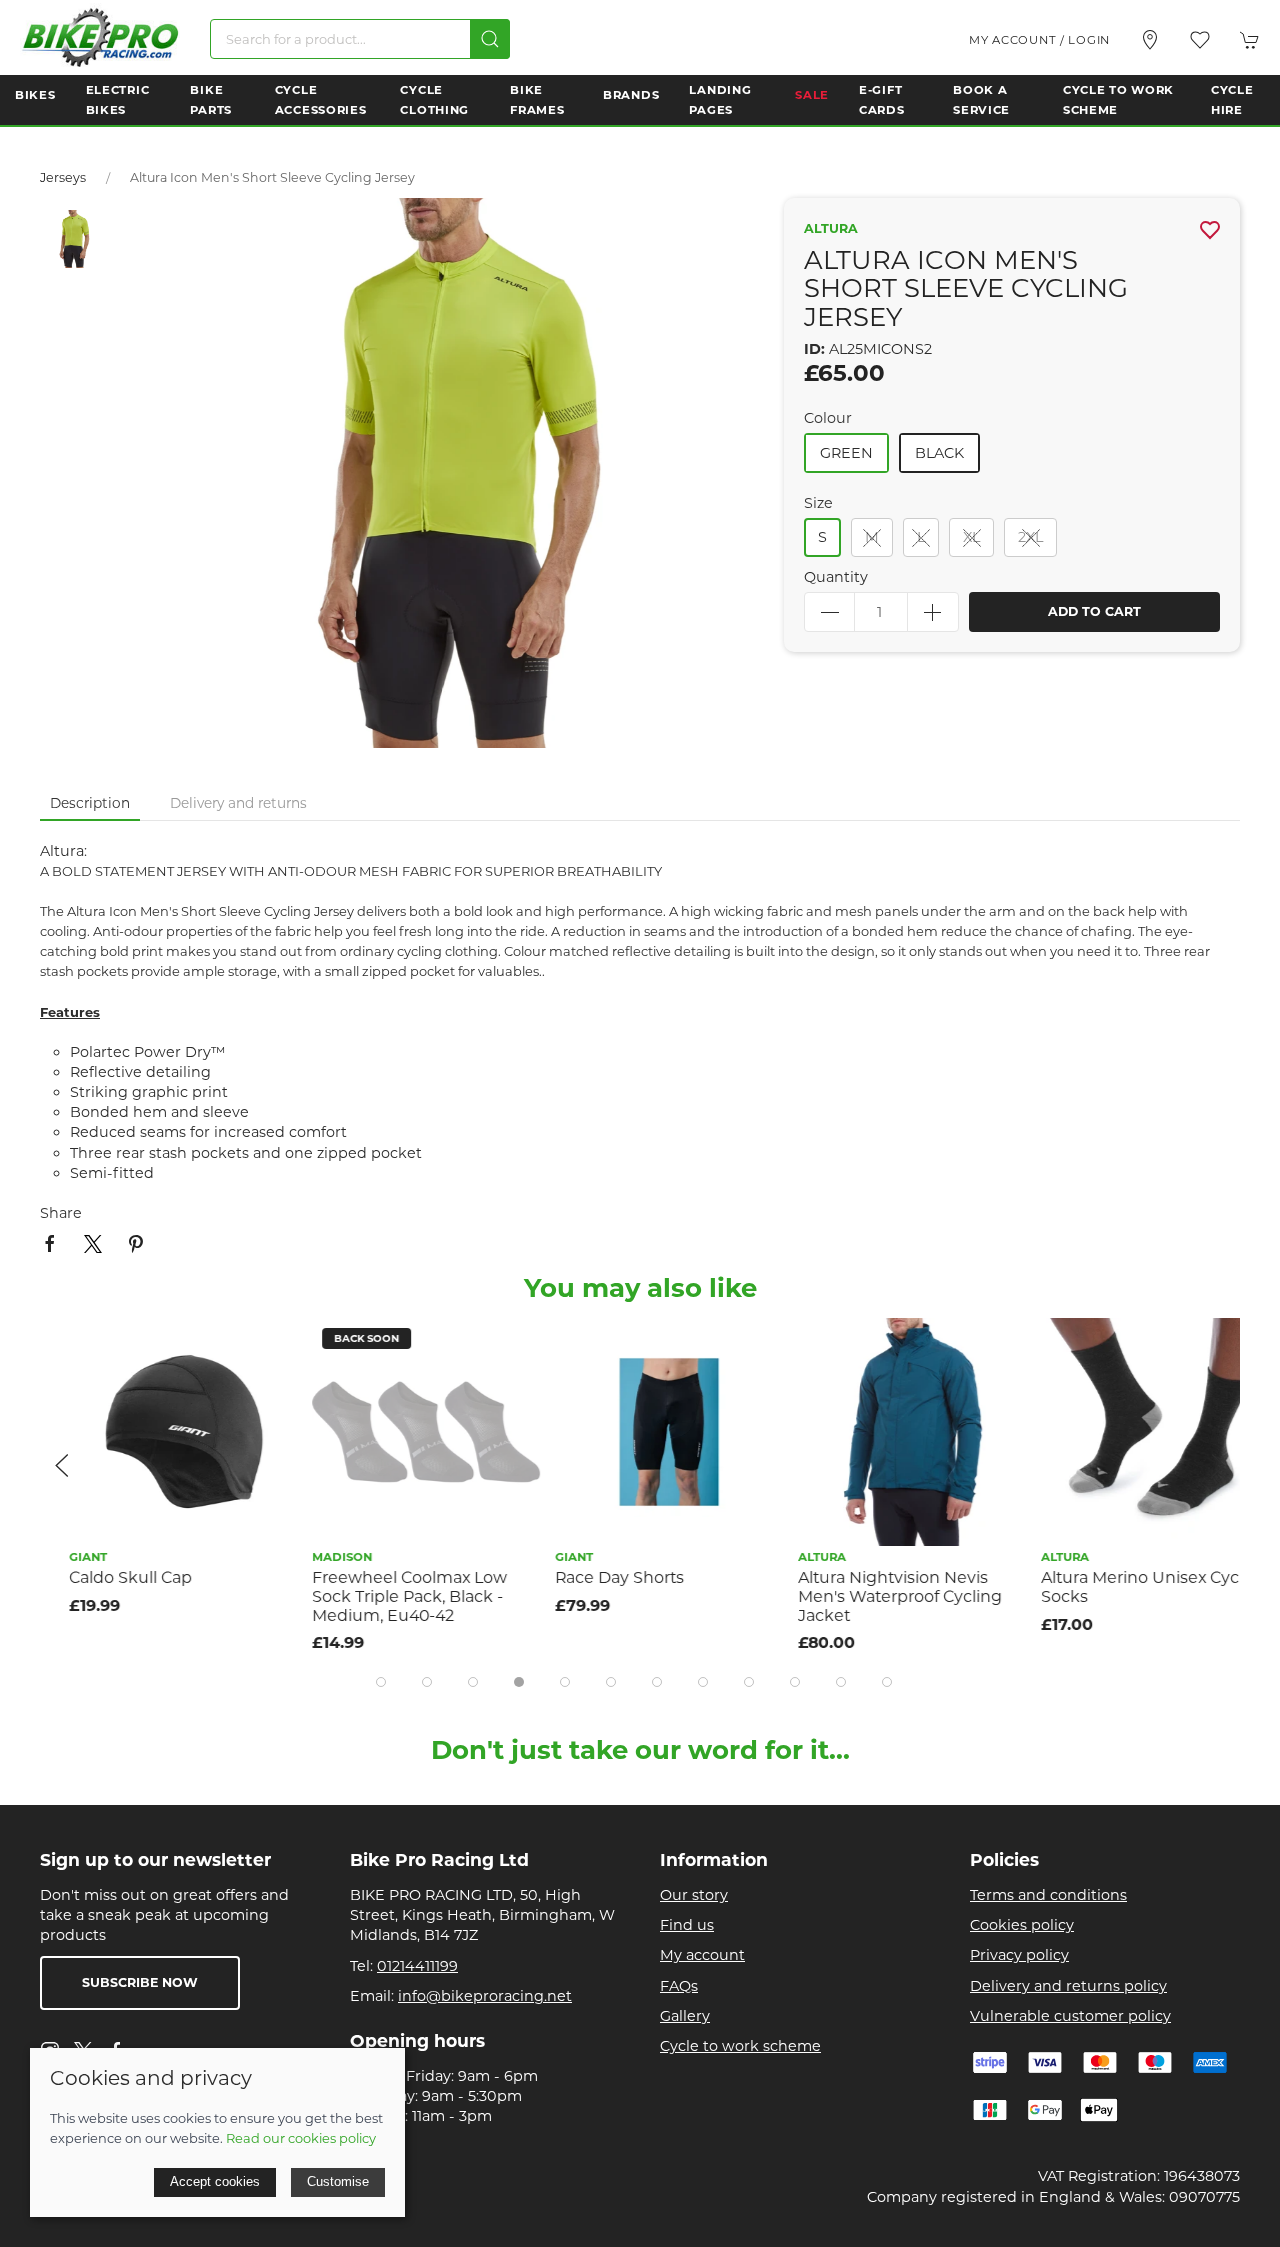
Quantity (836, 577)
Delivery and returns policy (1068, 1986)
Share (61, 1213)
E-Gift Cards (882, 100)
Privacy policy (1019, 1955)
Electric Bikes (118, 100)
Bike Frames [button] (537, 100)
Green (846, 453)
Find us (687, 1925)
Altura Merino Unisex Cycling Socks (1126, 1587)
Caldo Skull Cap (101, 1577)
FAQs (679, 1986)
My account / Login (1039, 40)
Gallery (685, 2016)
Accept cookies (215, 2181)
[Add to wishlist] (240, 1345)
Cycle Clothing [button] (434, 100)
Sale (812, 95)
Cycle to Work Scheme (1118, 100)
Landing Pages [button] (720, 100)
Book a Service (981, 100)
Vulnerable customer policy (1070, 2016)
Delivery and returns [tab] (238, 803)
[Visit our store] (1150, 40)
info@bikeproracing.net (485, 1996)
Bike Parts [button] (211, 100)
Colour (828, 418)
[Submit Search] (490, 39)
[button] (1200, 40)
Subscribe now (140, 1982)
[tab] (381, 1682)
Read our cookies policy (301, 2138)
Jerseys (63, 177)
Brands (631, 95)
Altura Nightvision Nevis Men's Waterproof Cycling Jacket (871, 1596)
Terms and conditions (1048, 1895)
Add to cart (1094, 611)
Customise (338, 2181)
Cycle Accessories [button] (321, 100)
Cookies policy (1022, 1925)
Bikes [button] (35, 95)
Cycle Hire (1232, 100)
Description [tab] (90, 803)
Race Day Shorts (590, 1577)
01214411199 (417, 1966)
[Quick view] (240, 1390)
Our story (694, 1895)
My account (702, 1955)
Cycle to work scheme (740, 2046)
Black (939, 453)
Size (818, 503)
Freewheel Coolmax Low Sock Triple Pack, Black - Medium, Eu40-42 (380, 1596)
